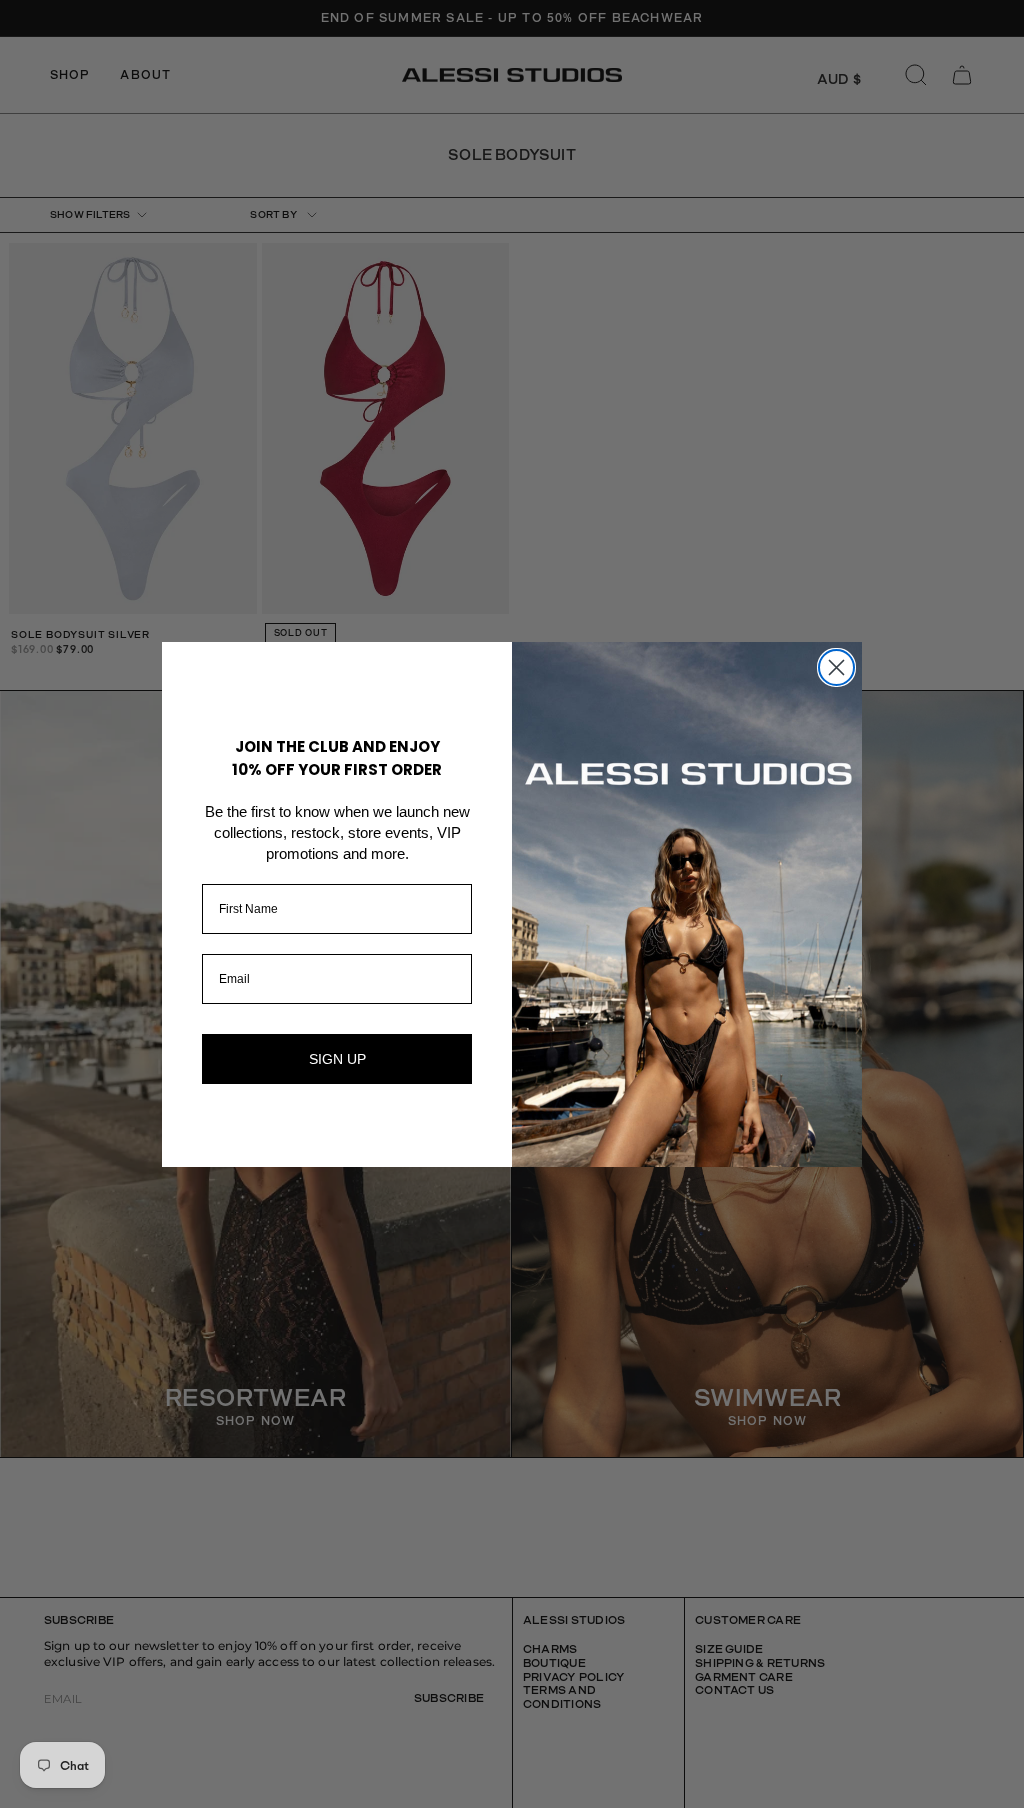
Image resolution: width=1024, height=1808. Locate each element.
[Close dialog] (836, 667)
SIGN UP (337, 1059)
